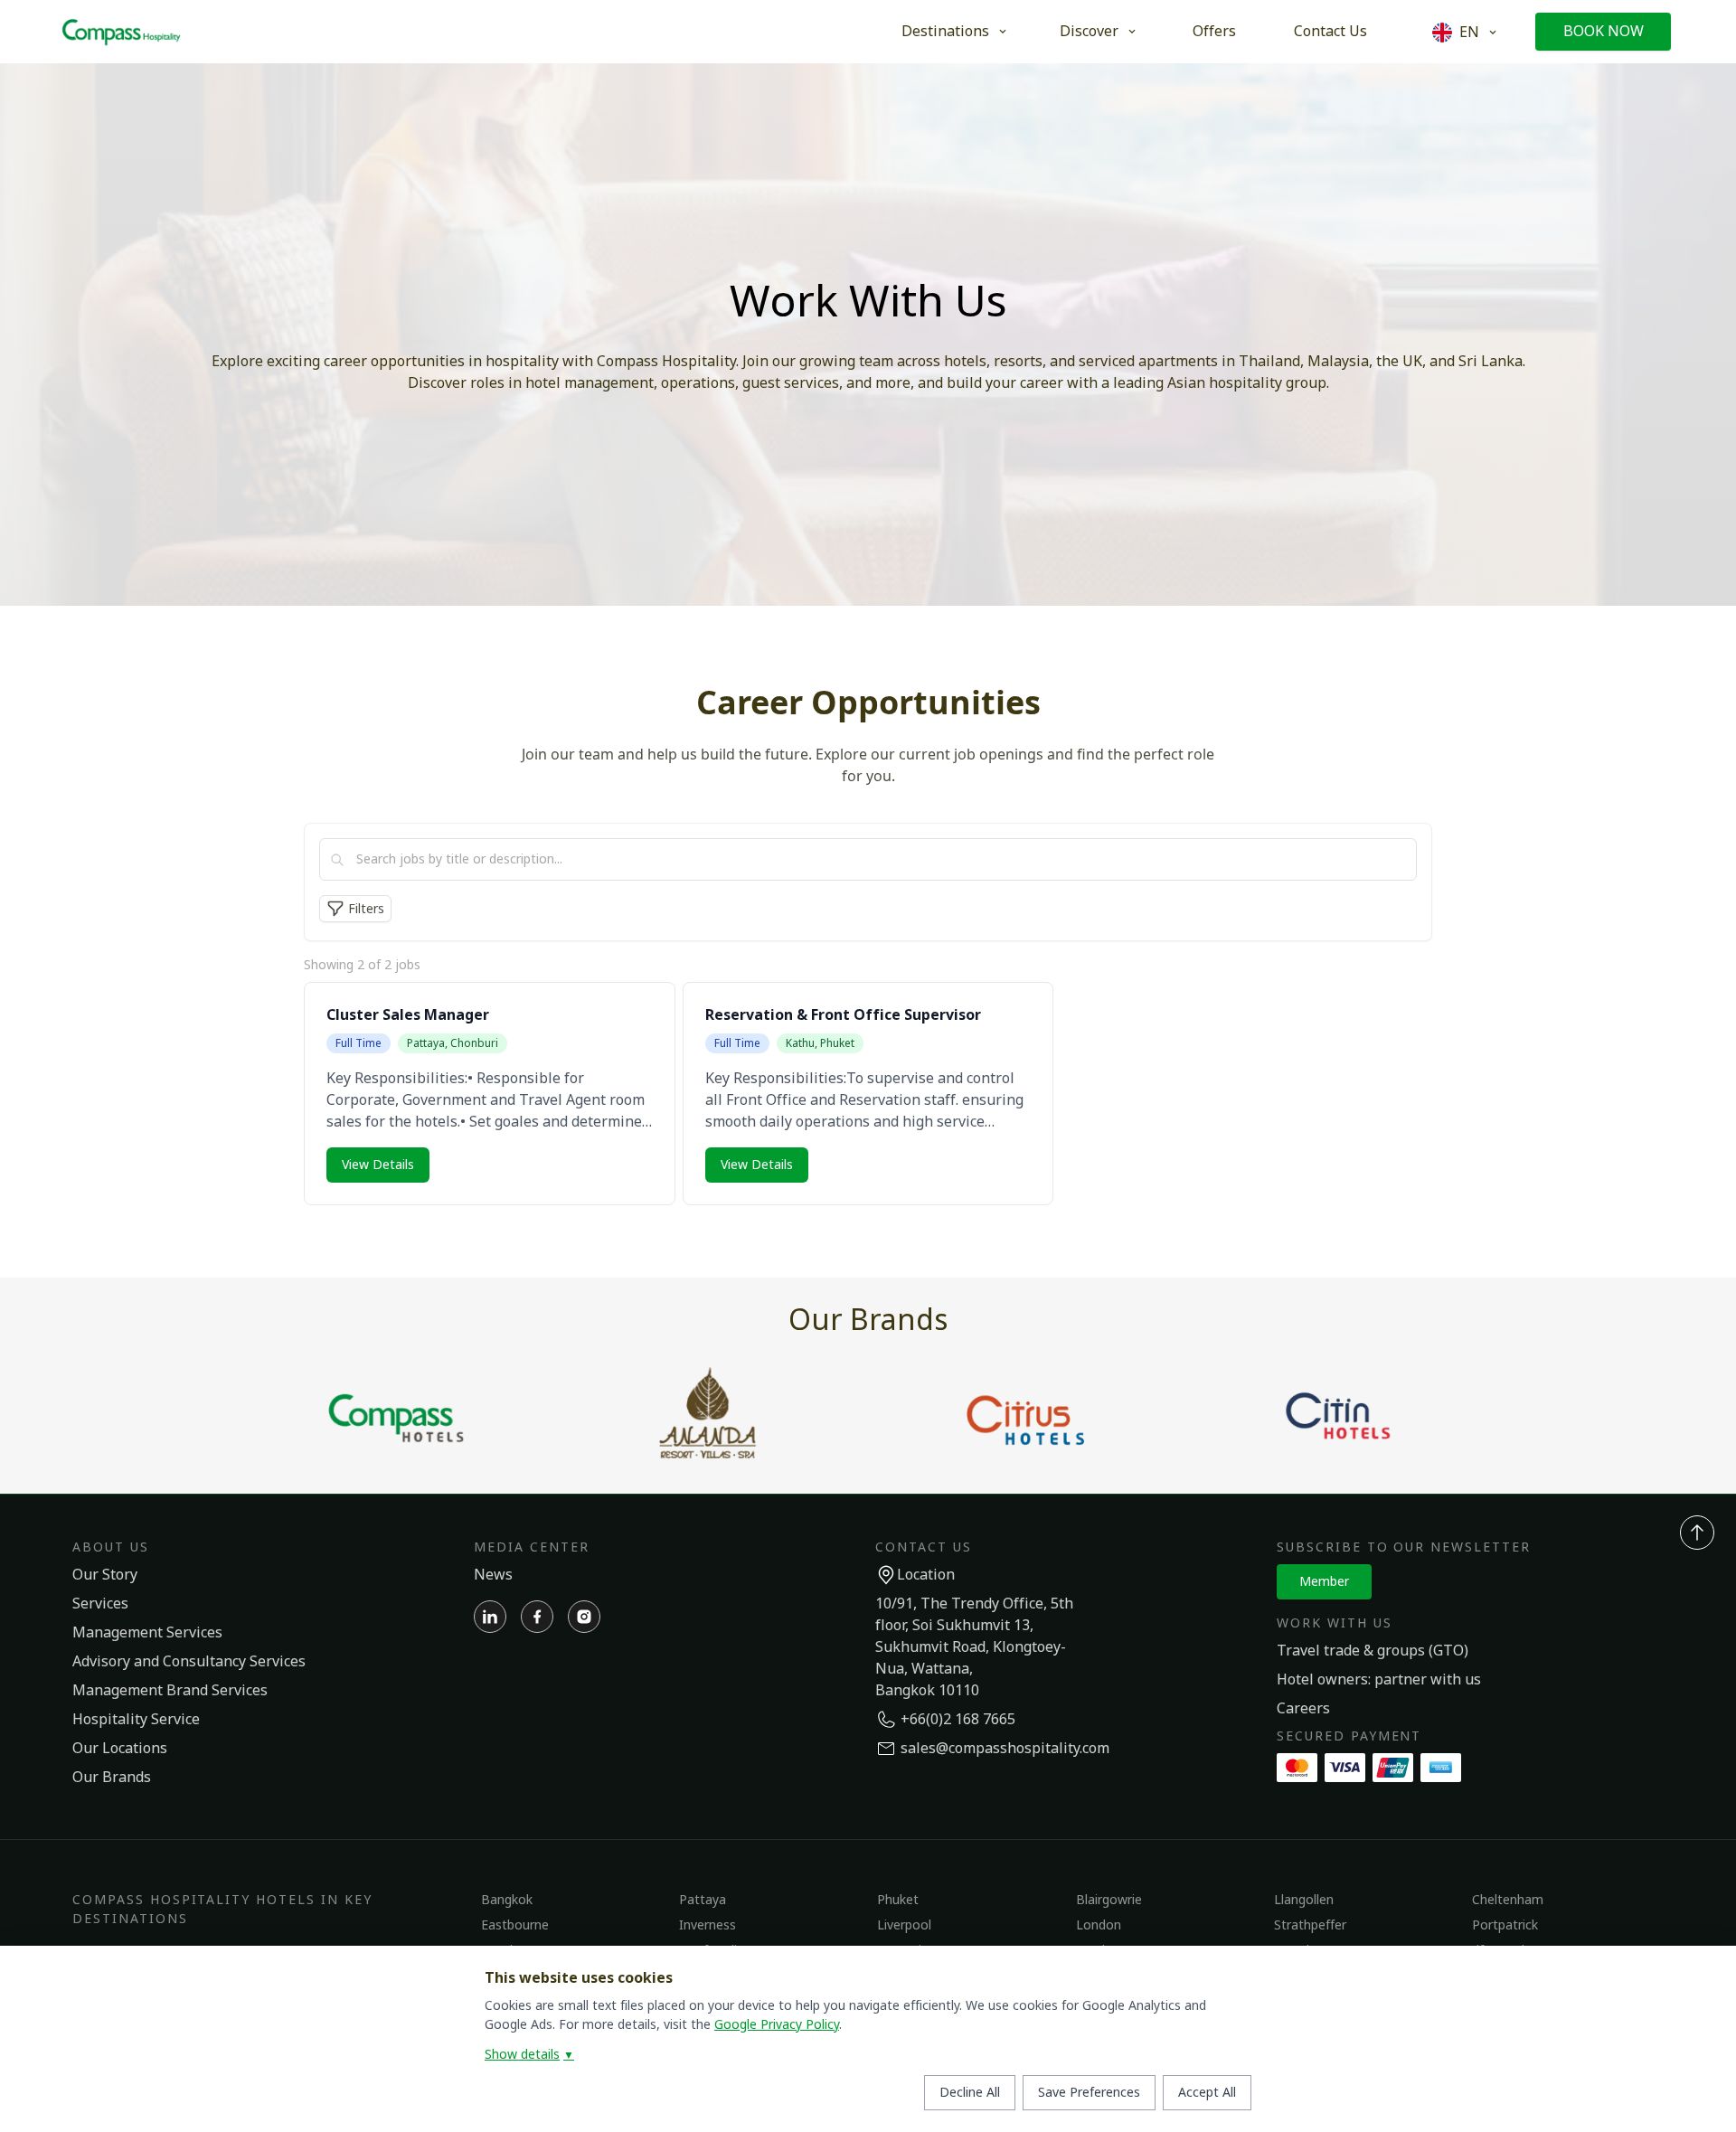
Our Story (105, 1575)
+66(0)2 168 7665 (958, 1720)
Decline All (970, 2093)
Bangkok (507, 1900)
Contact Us (1330, 32)
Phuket (898, 1900)
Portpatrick (1505, 1925)
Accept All (1207, 2093)
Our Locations (120, 1749)
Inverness (708, 1925)
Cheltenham (1508, 1900)
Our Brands (112, 1778)
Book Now (1604, 32)
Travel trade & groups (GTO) (1373, 1651)
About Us (111, 1547)
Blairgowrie (1109, 1900)
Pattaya (703, 1900)
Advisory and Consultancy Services (189, 1662)
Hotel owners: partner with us (1379, 1680)
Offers (1214, 32)
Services (100, 1604)
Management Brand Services (170, 1691)
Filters (366, 909)
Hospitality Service (136, 1720)
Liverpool (904, 1925)
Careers (1303, 1709)
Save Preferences (1089, 2093)
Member (1324, 1582)
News (493, 1575)
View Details (378, 1165)
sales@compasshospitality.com (1005, 1749)
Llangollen (1304, 1900)
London (1099, 1925)
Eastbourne (515, 1925)
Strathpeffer (1310, 1925)
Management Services (147, 1633)
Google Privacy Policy (777, 2025)
